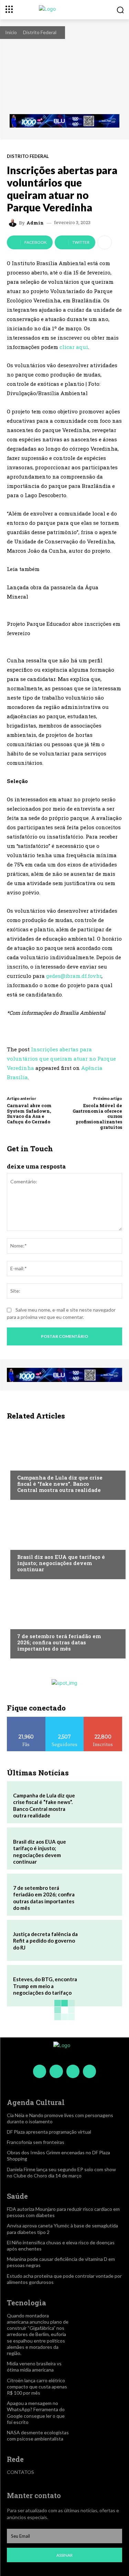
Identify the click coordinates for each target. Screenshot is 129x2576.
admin (35, 223)
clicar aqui (74, 347)
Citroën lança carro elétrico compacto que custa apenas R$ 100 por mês (37, 2387)
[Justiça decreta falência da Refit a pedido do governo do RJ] (99, 1941)
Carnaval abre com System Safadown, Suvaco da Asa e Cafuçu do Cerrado (29, 1114)
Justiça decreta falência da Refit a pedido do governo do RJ (45, 1941)
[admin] (14, 223)
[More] (105, 242)
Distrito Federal (40, 32)
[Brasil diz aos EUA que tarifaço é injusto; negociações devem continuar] (64, 1541)
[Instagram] (56, 2071)
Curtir (26, 1719)
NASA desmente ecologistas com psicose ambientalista (38, 2435)
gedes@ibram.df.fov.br (74, 976)
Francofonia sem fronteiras (36, 2142)
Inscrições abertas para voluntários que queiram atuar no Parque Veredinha (61, 1059)
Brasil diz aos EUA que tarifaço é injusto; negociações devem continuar (61, 1563)
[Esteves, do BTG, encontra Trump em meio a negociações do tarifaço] (99, 1986)
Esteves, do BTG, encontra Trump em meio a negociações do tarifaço (45, 1986)
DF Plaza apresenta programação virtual (49, 2132)
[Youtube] (89, 2071)
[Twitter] (73, 2071)
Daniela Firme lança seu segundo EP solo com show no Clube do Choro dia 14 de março (61, 2172)
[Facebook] (40, 2071)
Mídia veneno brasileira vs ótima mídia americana (34, 2367)
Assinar (64, 2555)
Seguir (64, 1719)
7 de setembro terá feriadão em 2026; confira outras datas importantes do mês (59, 1642)
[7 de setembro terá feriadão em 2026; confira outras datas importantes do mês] (64, 1621)
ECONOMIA (29, 1464)
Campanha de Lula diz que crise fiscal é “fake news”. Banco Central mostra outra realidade (60, 1484)
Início (11, 32)
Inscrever (103, 1719)
